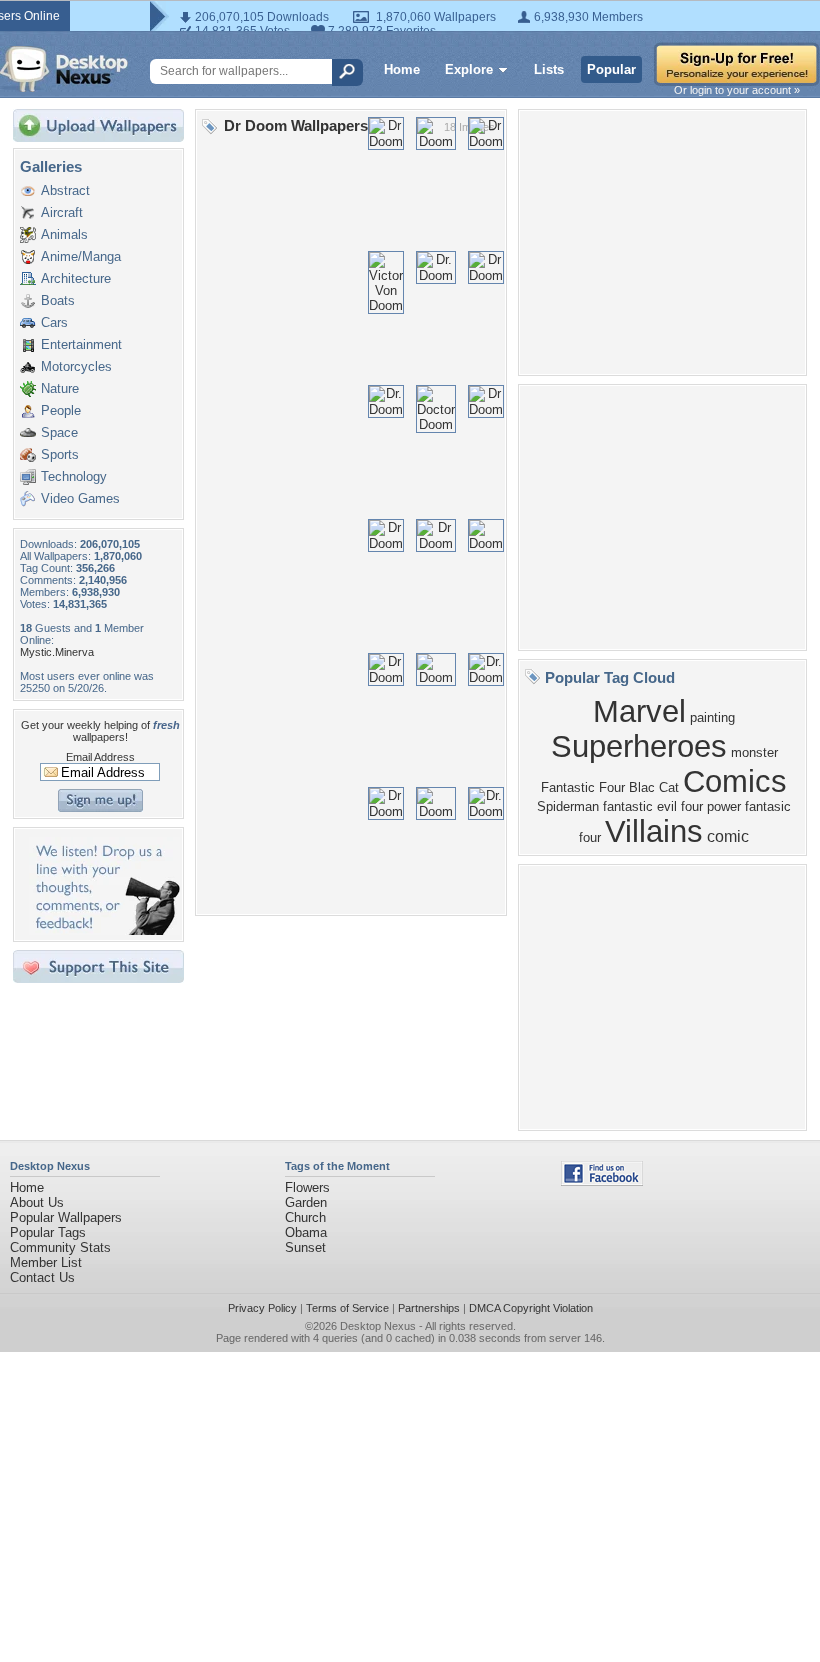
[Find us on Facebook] (602, 1181)
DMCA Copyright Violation (531, 1308)
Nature (60, 388)
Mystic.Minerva (57, 652)
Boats (58, 300)
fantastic (628, 806)
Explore (469, 69)
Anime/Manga (81, 256)
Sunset (305, 1247)
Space (59, 432)
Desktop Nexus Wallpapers (64, 69)
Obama (306, 1232)
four (692, 806)
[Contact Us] (104, 930)
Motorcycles (76, 366)
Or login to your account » (737, 90)
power (724, 806)
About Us (37, 1202)
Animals (64, 234)
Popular (611, 69)
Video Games (80, 498)
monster (754, 752)
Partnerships (429, 1308)
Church (305, 1217)
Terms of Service (347, 1308)
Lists (549, 69)
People (61, 410)
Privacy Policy (262, 1308)
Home (402, 69)
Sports (60, 454)
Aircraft (62, 212)
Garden (306, 1202)
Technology (74, 476)
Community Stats (60, 1247)
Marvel (639, 711)
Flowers (307, 1187)
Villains (654, 831)
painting (712, 717)
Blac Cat (654, 787)
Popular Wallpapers (66, 1217)
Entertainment (81, 344)
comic (728, 836)
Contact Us (42, 1277)
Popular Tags (48, 1232)
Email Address (100, 757)
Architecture (76, 278)
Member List (46, 1262)
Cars (54, 322)
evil (667, 806)
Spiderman (568, 806)
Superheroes (639, 746)
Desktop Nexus (378, 1326)
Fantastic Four (583, 787)
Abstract (65, 190)
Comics (735, 781)
